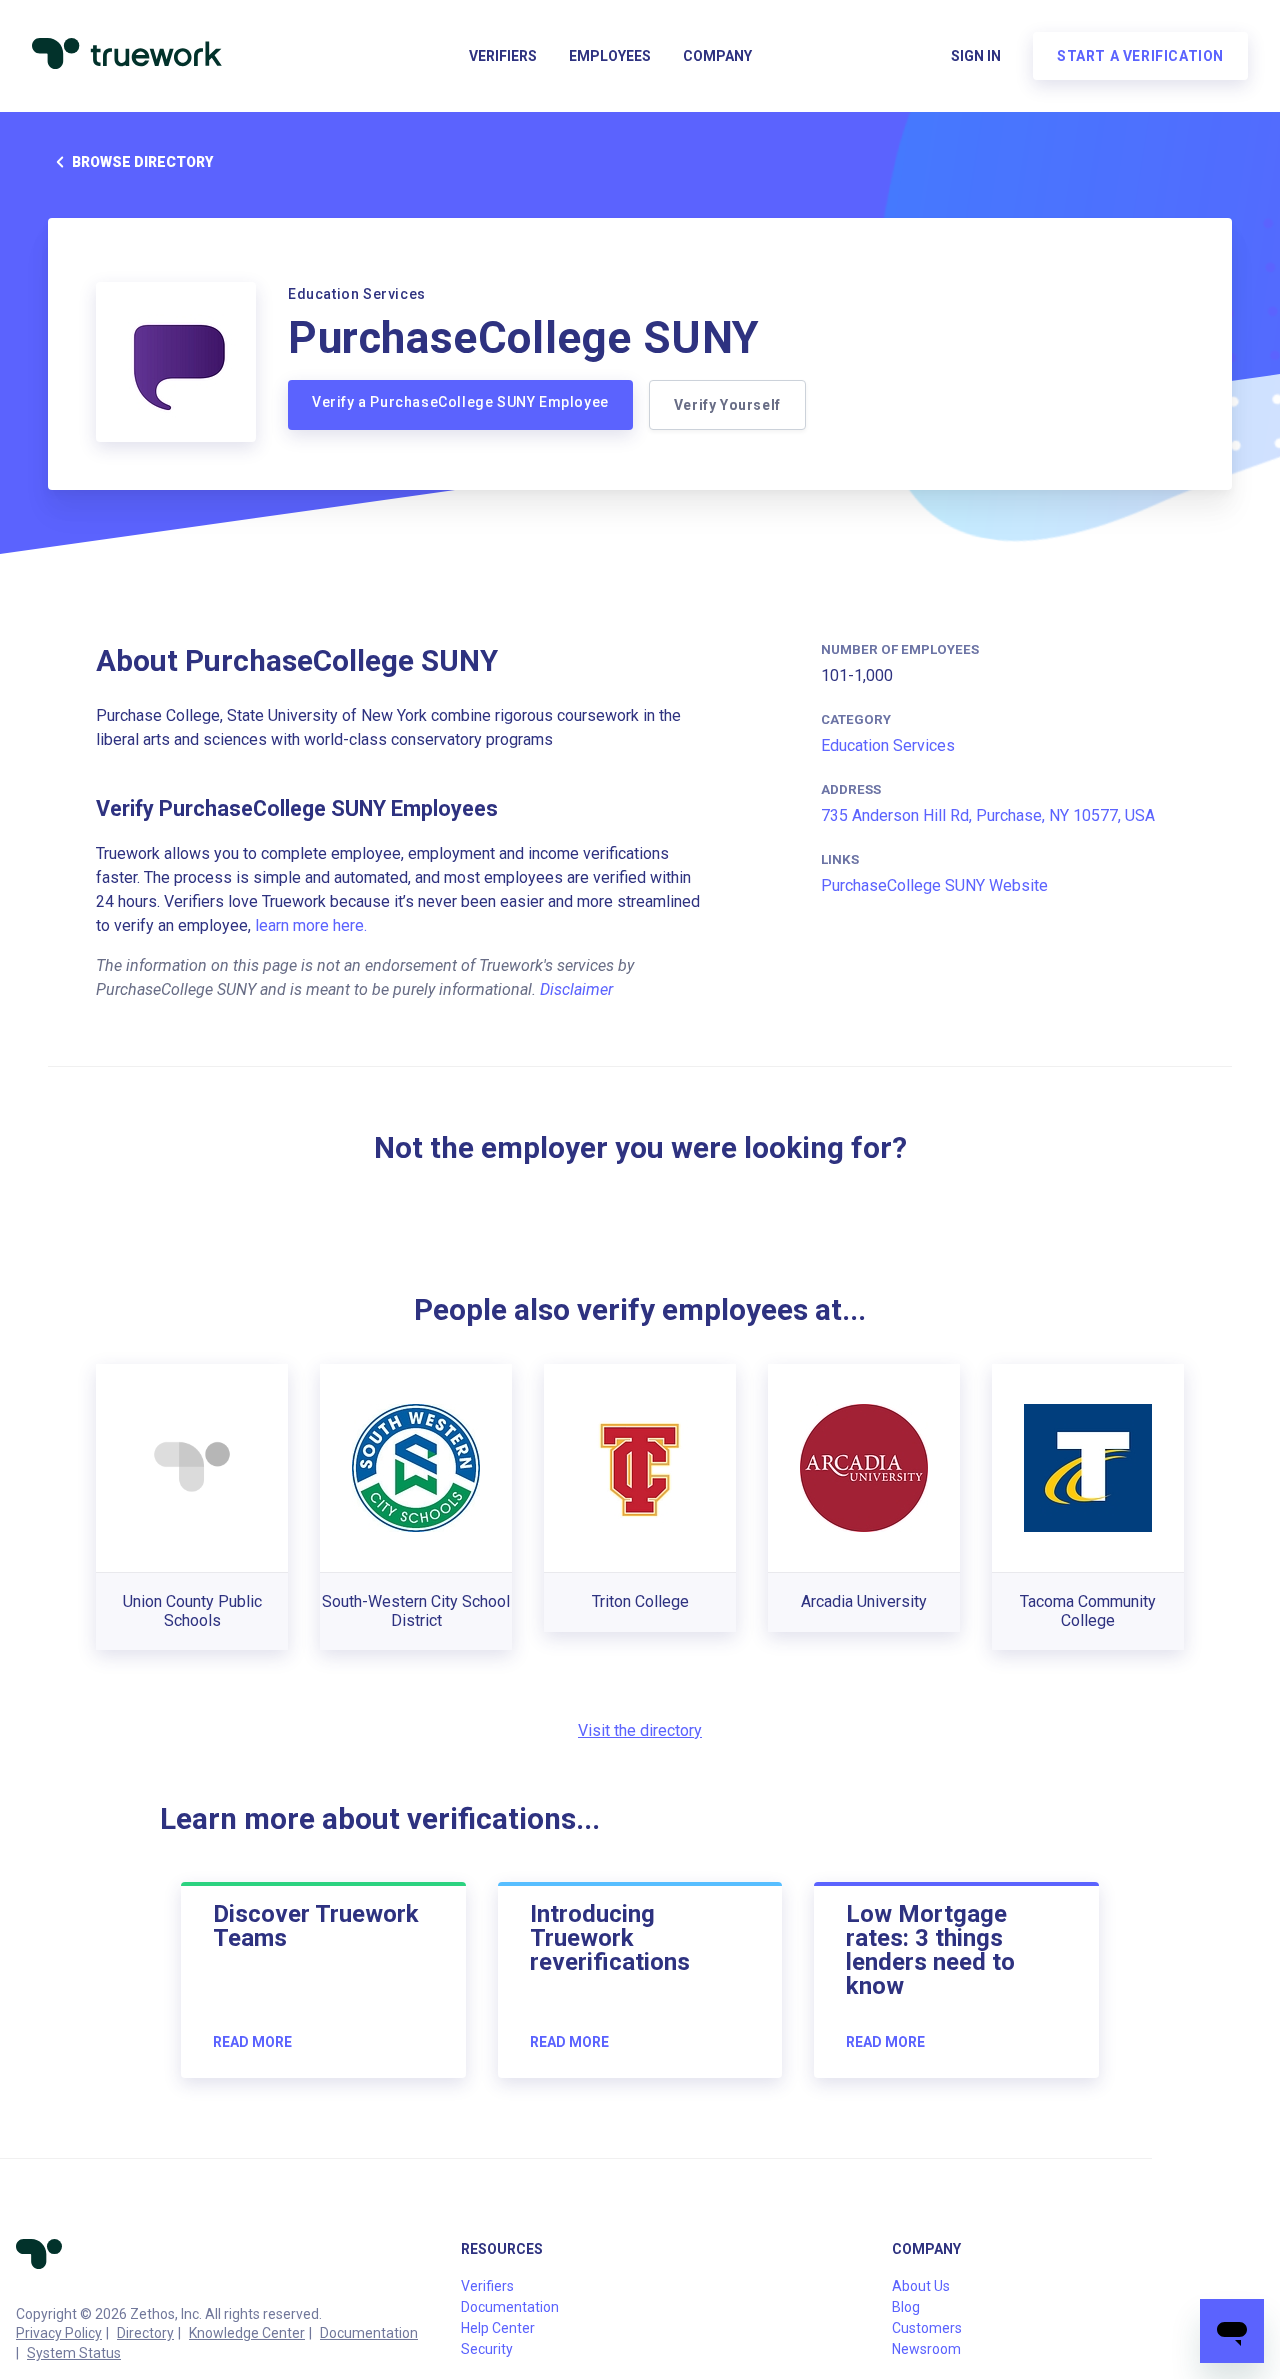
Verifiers (503, 56)
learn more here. (311, 925)
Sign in (976, 56)
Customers (927, 2328)
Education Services (888, 745)
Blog (906, 2307)
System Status (74, 2353)
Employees (610, 56)
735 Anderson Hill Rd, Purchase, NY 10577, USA (988, 815)
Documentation (369, 2333)
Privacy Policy (59, 2333)
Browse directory (142, 162)
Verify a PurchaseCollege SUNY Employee (460, 402)
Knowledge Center (247, 2333)
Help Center (498, 2328)
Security (487, 2349)
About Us (921, 2286)
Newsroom (926, 2349)
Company (717, 56)
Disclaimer (576, 989)
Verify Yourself (727, 405)
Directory (145, 2333)
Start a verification (1140, 56)
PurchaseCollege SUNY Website (934, 885)
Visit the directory (640, 1730)
